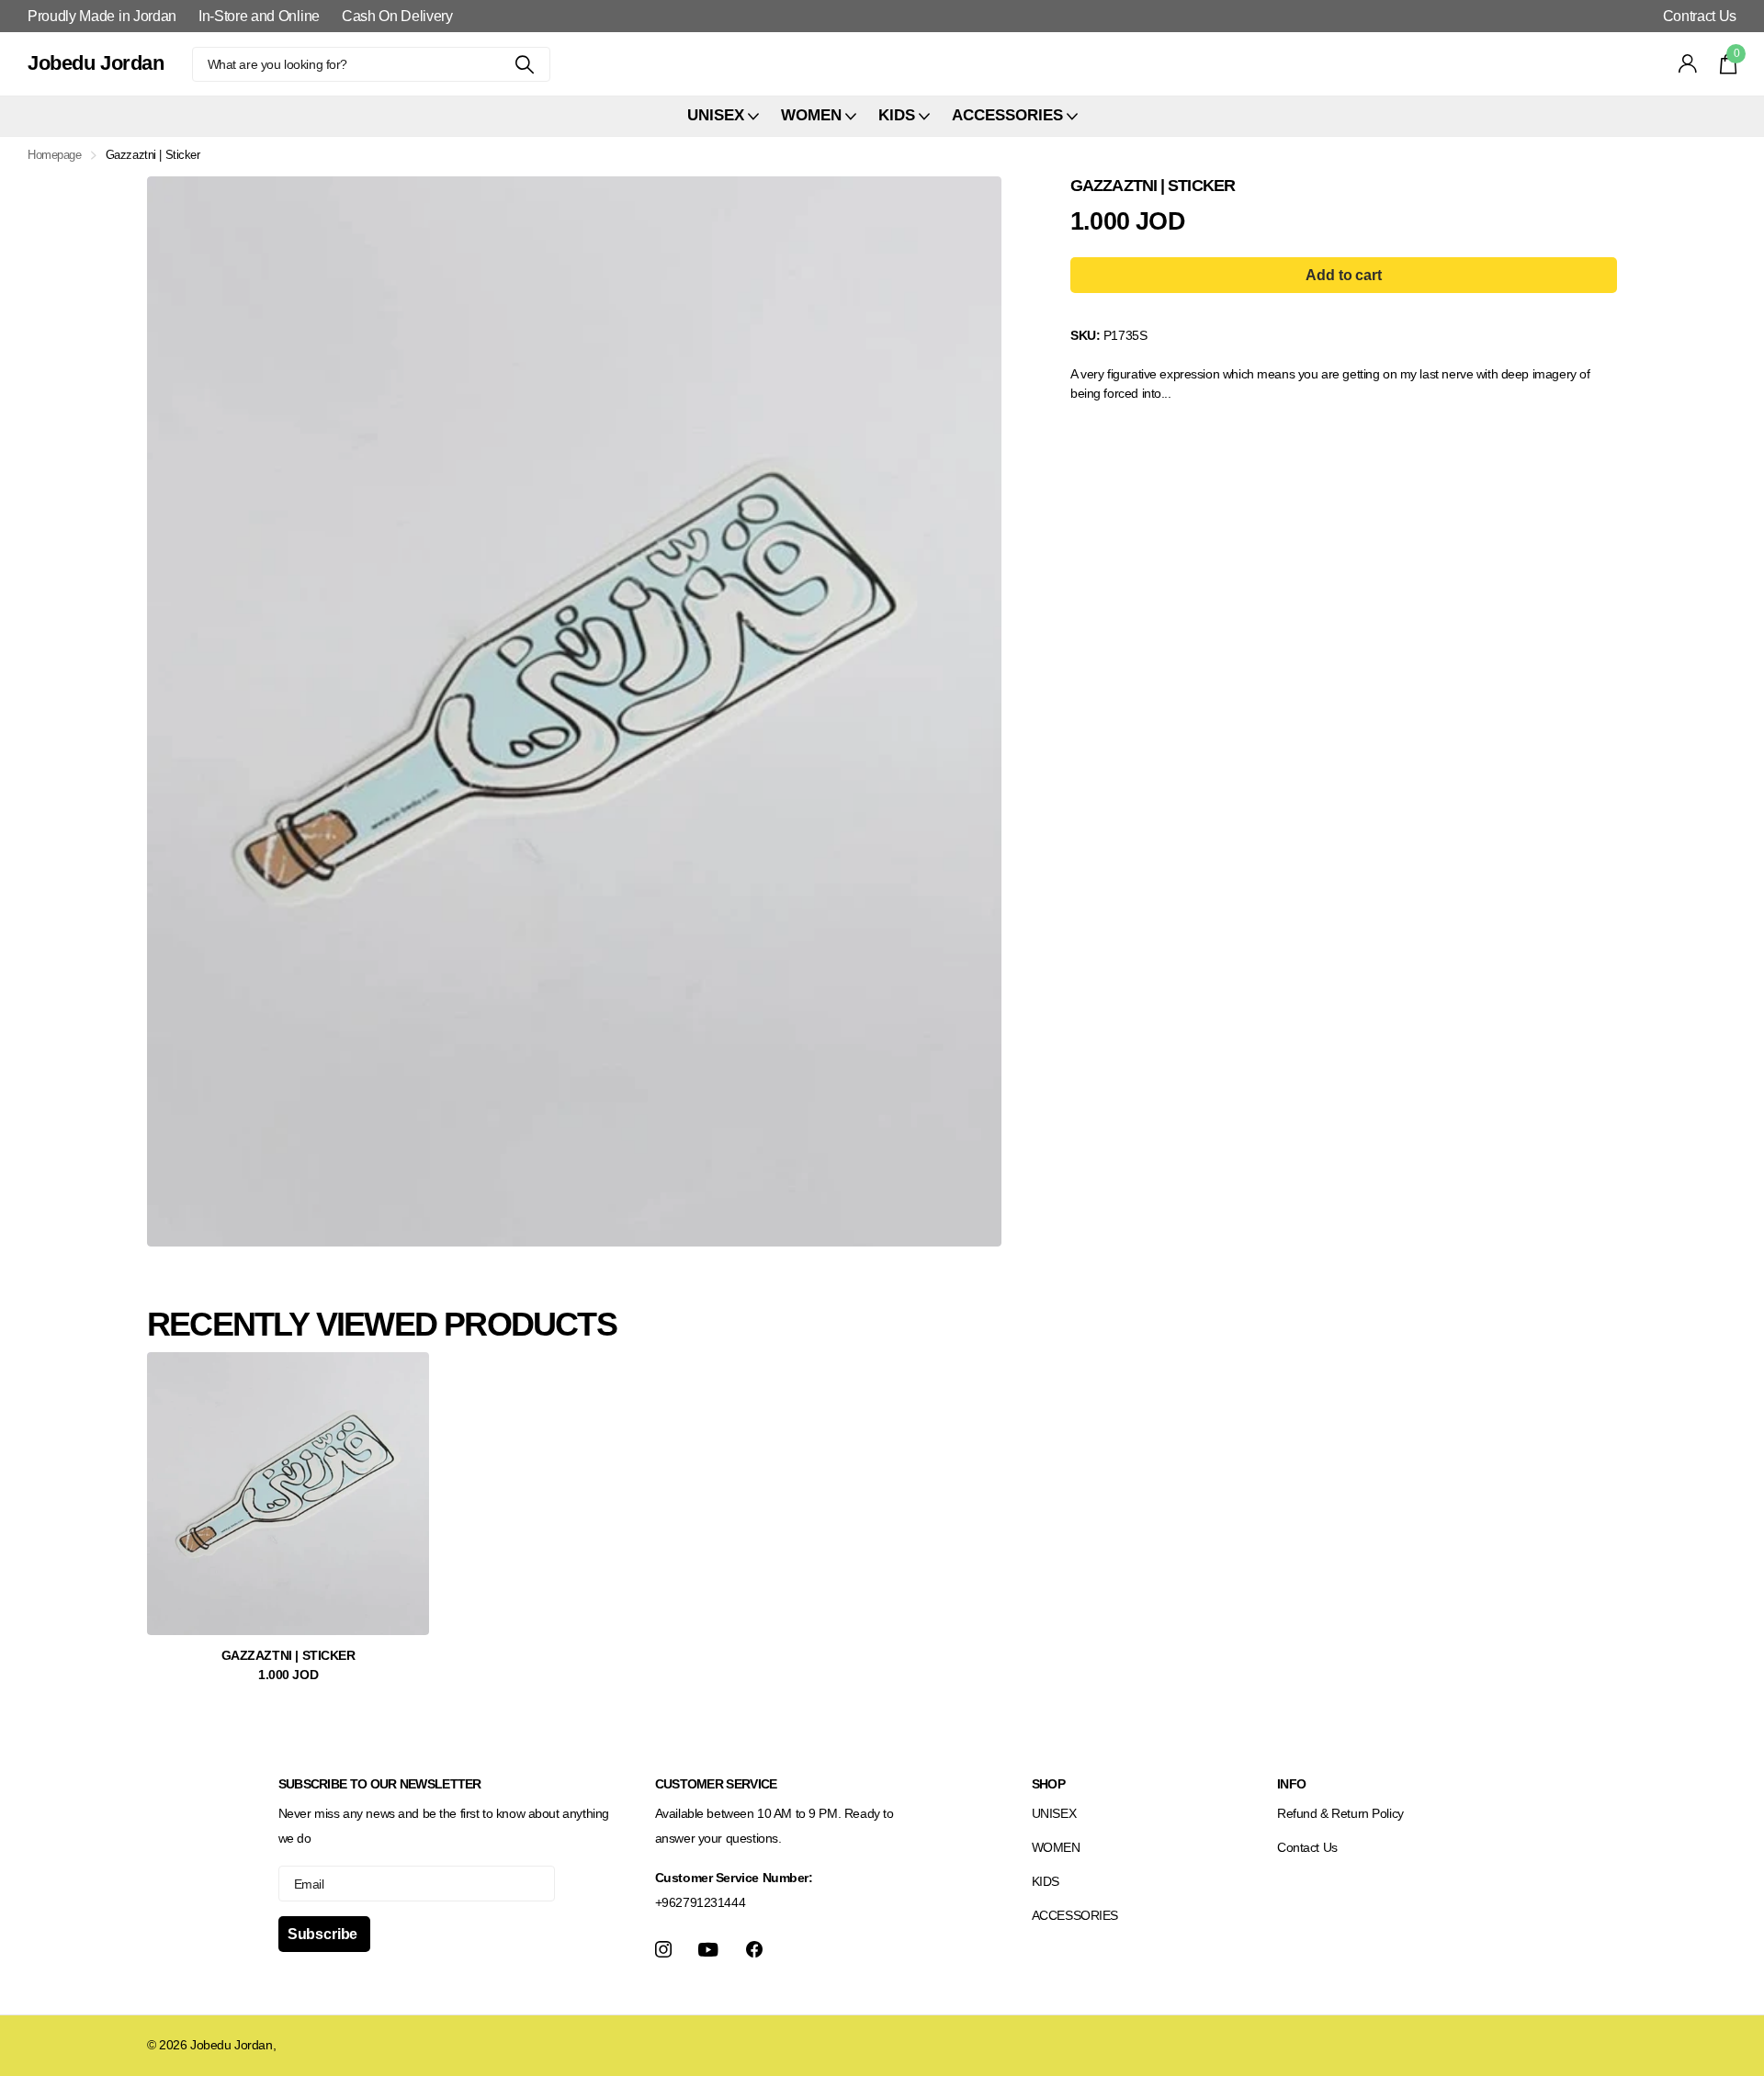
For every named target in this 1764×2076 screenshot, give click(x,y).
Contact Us (1307, 1847)
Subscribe (324, 1934)
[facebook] (754, 1949)
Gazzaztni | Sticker (288, 1655)
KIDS (1046, 1881)
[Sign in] (1688, 64)
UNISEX (1054, 1813)
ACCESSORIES (1075, 1915)
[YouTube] (708, 1950)
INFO (1291, 1784)
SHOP (1048, 1784)
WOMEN (1056, 1847)
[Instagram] (663, 1949)
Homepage (55, 155)
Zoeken (525, 64)
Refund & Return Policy (1340, 1813)
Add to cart (1343, 275)
